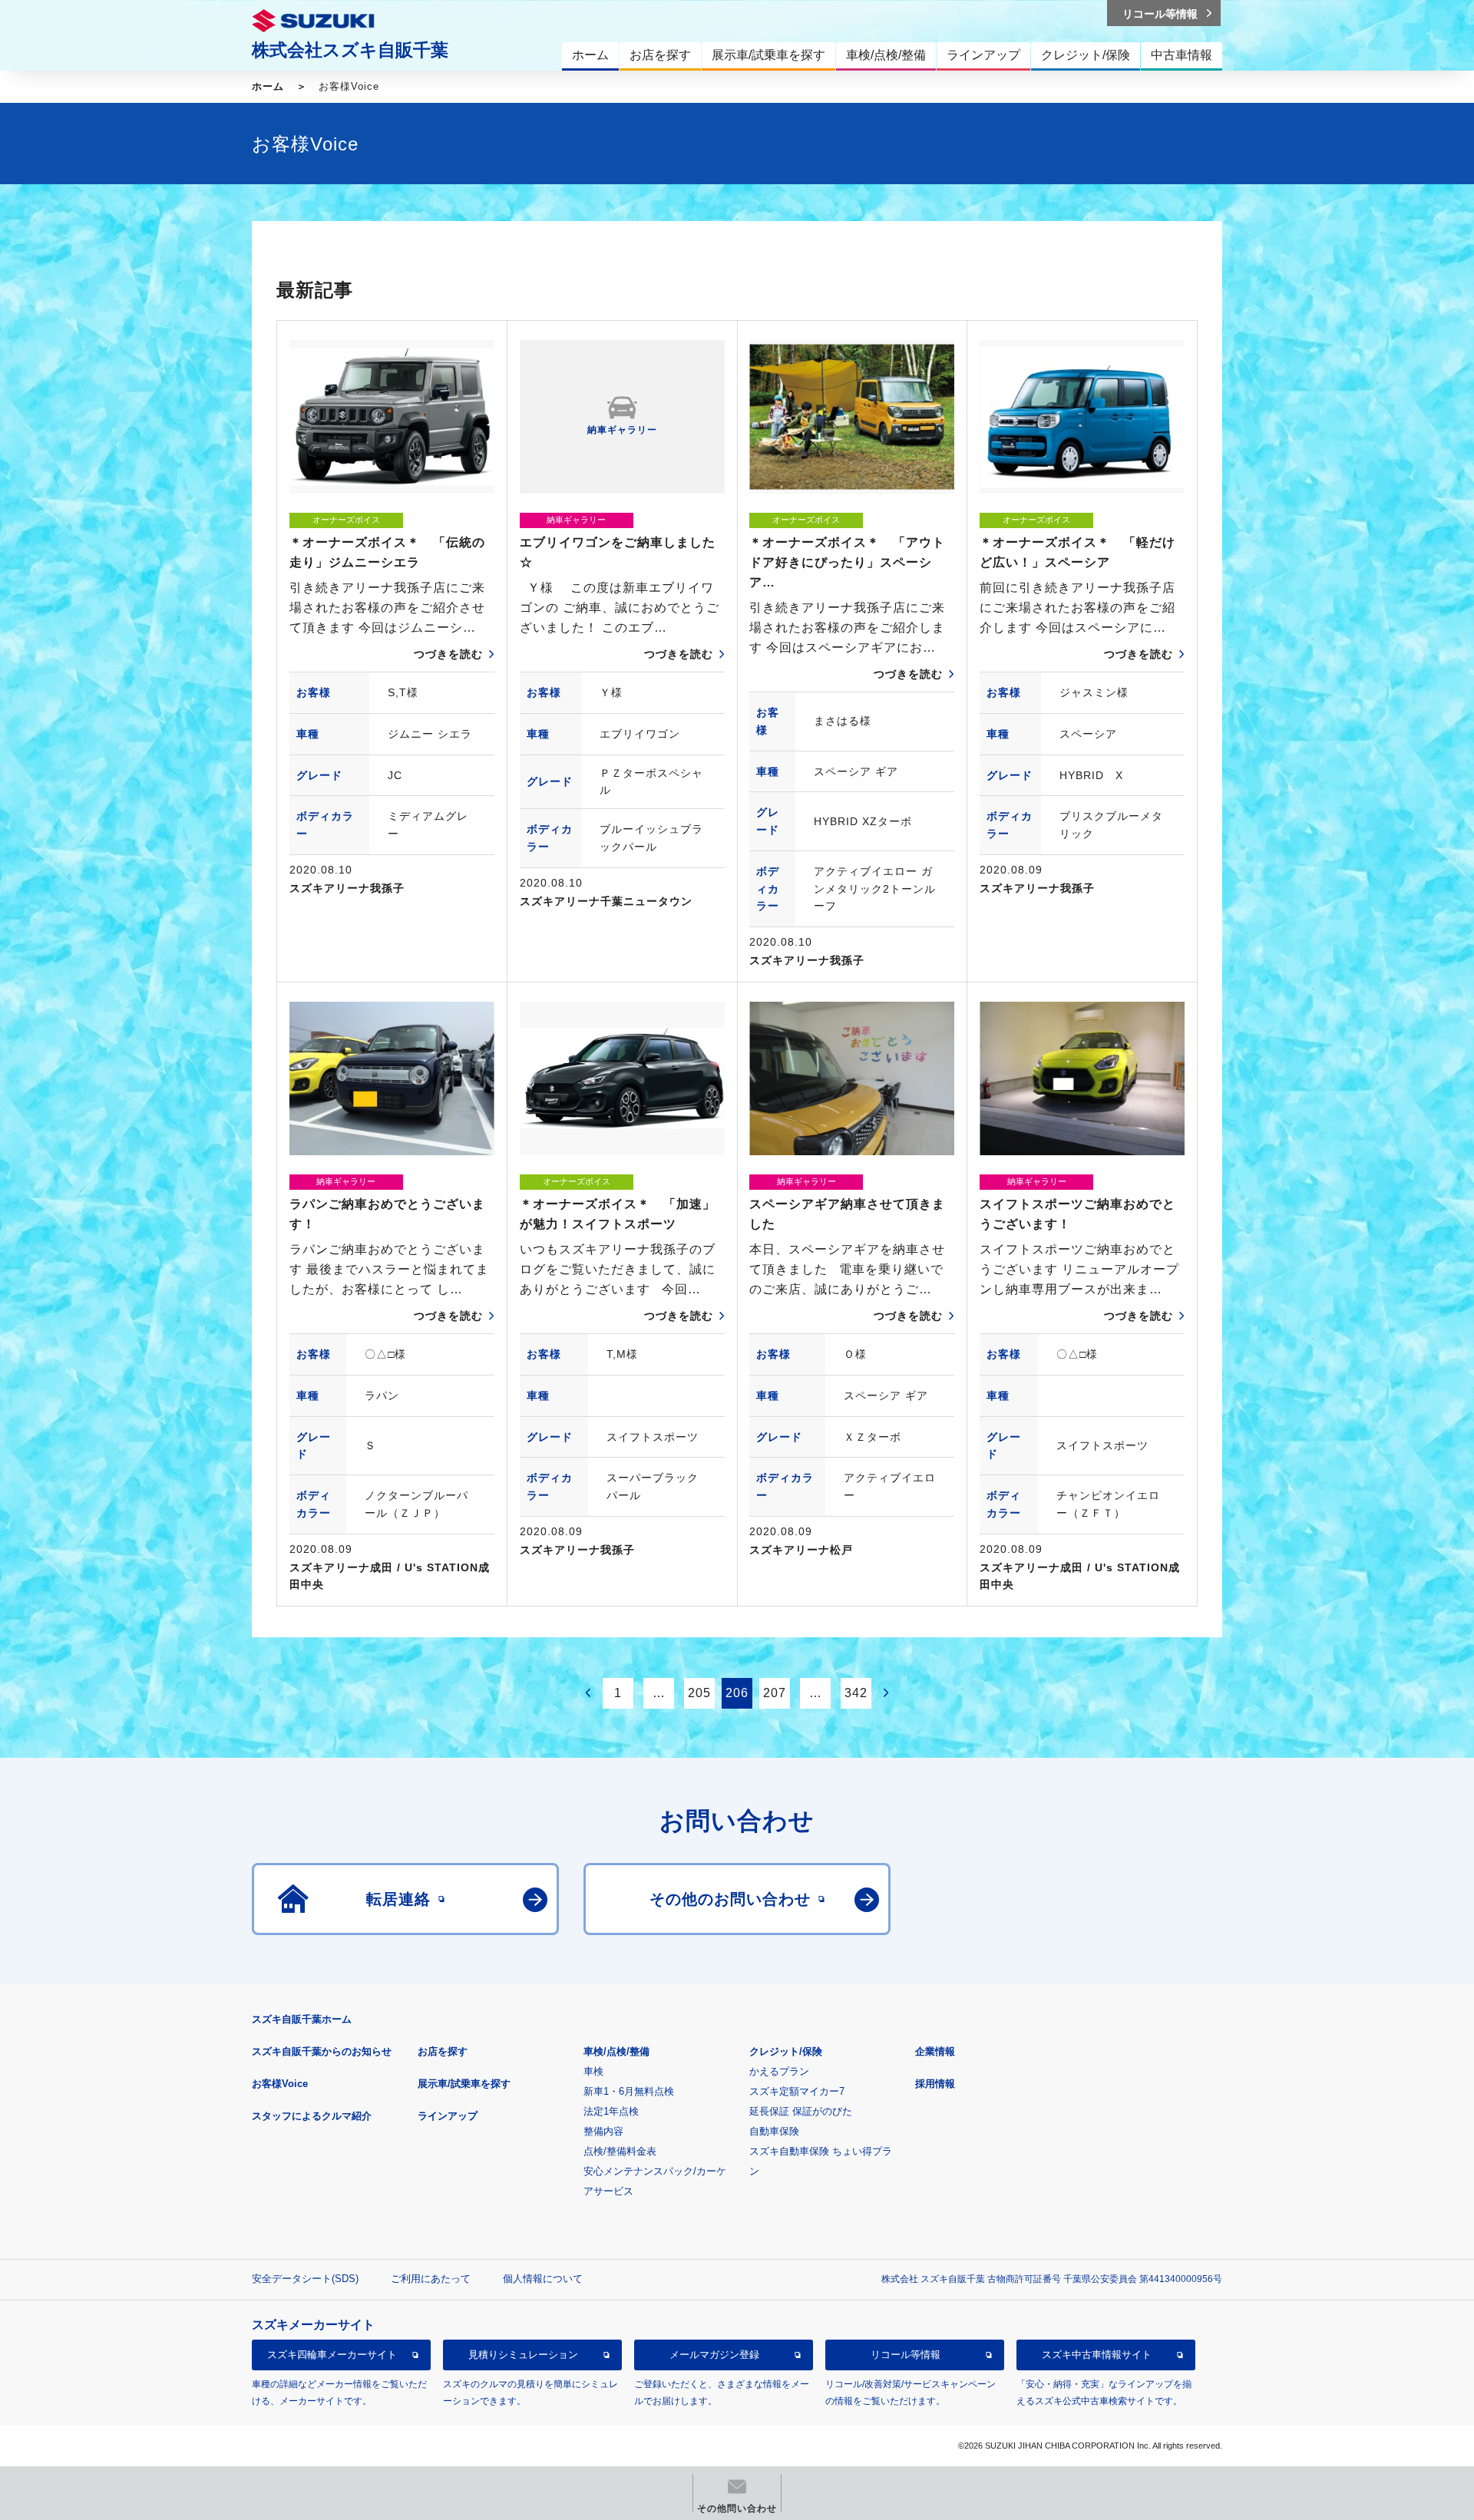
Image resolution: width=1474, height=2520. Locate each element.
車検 (593, 2071)
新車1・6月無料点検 (629, 2091)
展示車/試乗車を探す (464, 2084)
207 (775, 1693)
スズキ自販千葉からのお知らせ (322, 2051)
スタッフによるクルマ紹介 (312, 2116)
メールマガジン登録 (714, 2355)
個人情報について (543, 2279)
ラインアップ (448, 2116)
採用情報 (935, 2084)
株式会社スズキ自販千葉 (350, 50)
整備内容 (603, 2131)
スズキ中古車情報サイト (1097, 2355)
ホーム (268, 86)
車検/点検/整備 (616, 2051)
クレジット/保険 (786, 2051)
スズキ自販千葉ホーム (302, 2019)
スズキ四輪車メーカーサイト (332, 2355)
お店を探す (443, 2051)
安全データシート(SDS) (305, 2279)
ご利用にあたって (431, 2279)
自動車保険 (774, 2131)
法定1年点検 (611, 2111)
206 (737, 1693)
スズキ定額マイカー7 (797, 2091)
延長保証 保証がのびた (801, 2111)
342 (856, 1693)
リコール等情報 (906, 2355)
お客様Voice (280, 2084)
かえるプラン (779, 2071)
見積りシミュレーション (523, 2355)
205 (699, 1693)
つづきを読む (448, 654)
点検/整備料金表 (620, 2151)
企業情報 (935, 2051)
